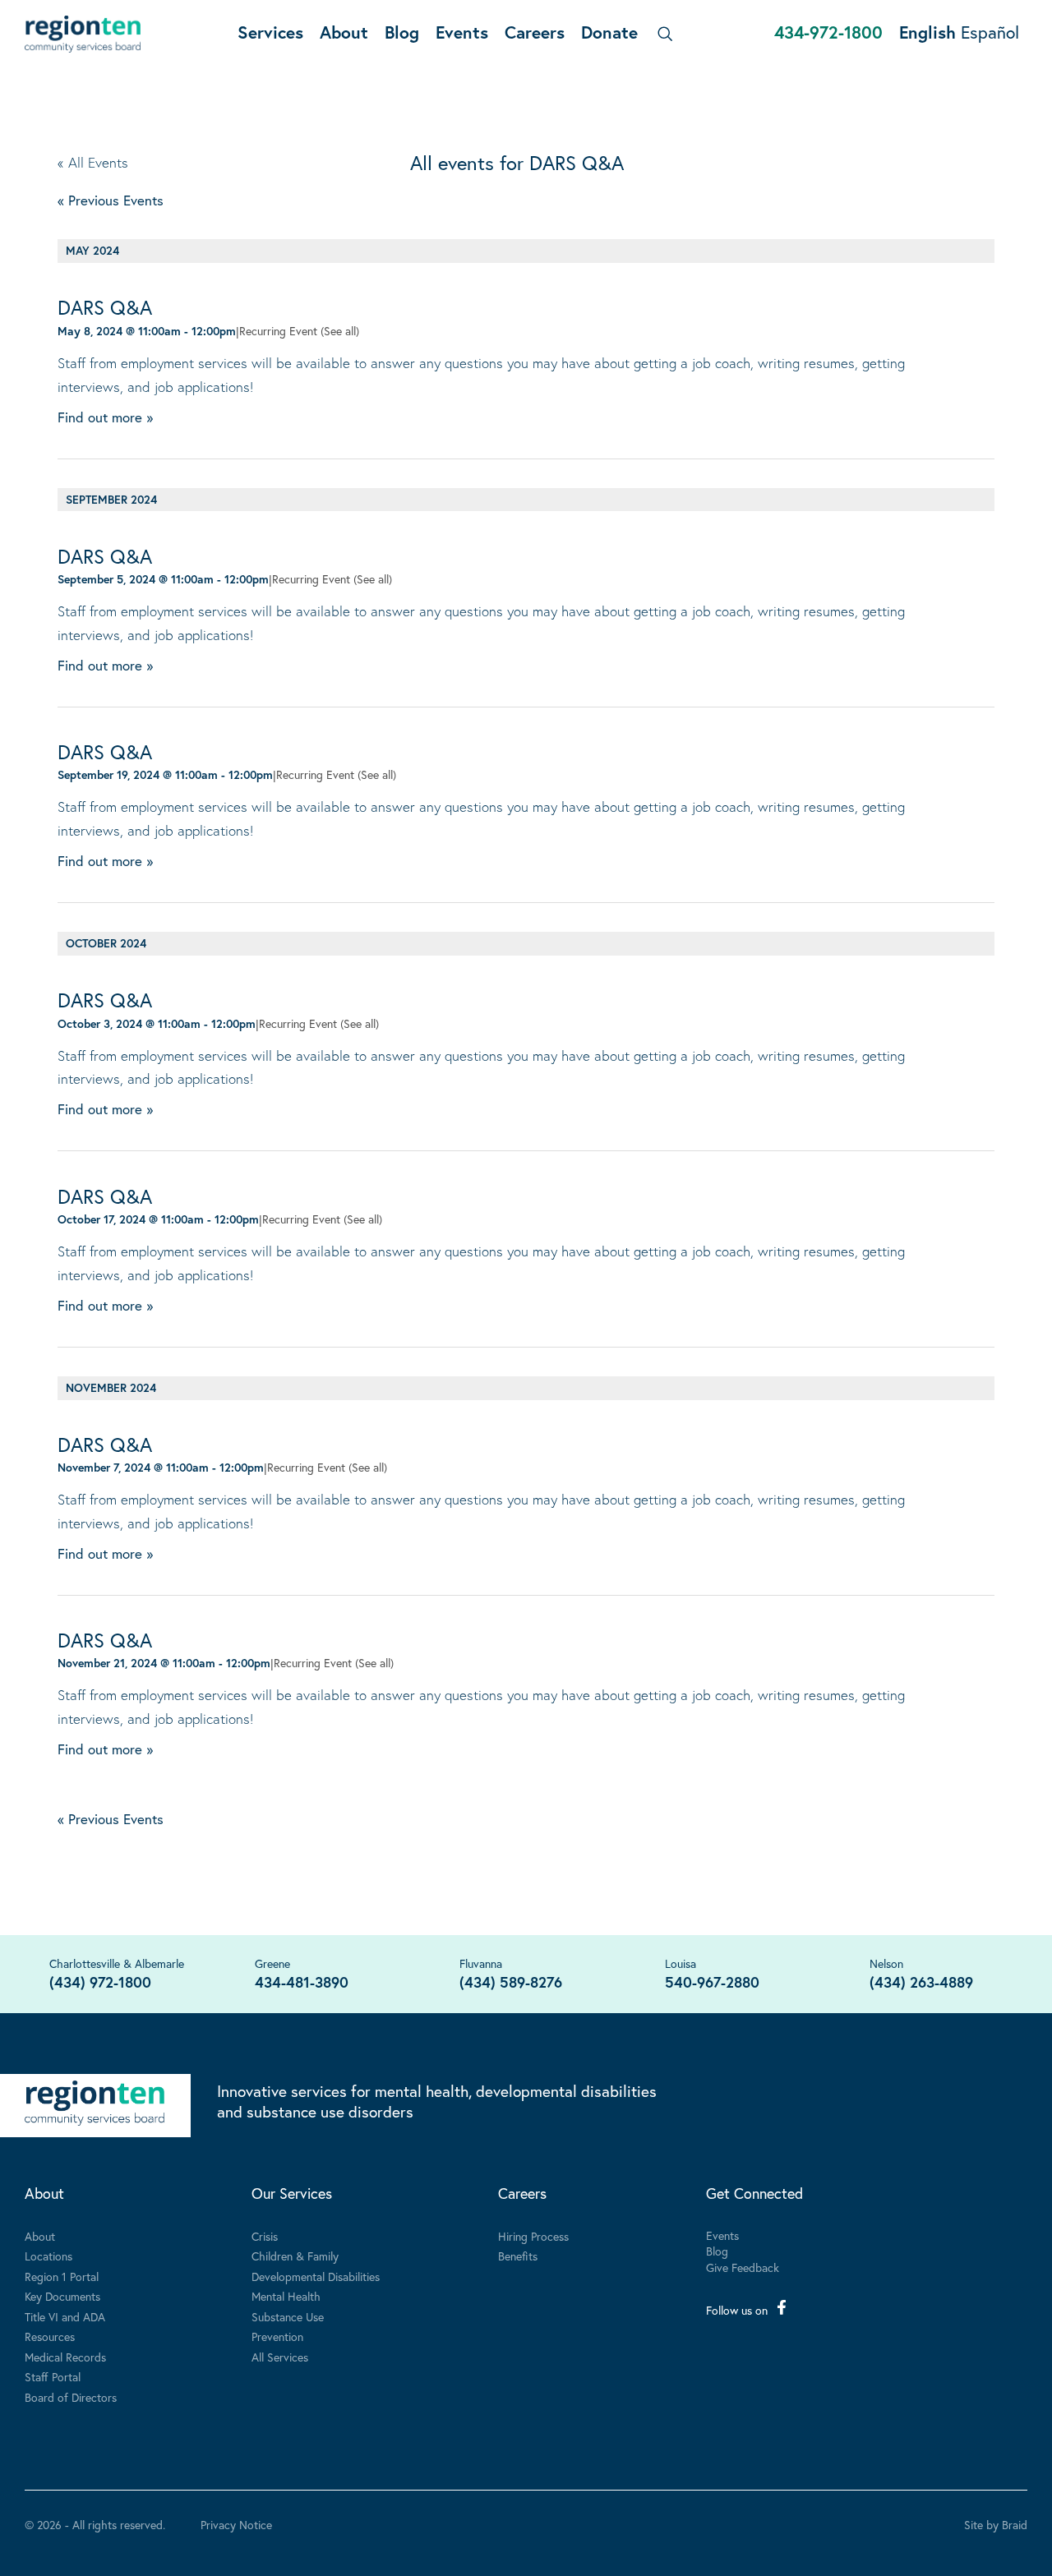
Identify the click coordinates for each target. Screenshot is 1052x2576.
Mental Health (286, 2296)
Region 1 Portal (62, 2276)
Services (270, 32)
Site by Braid (996, 2525)
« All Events (93, 162)
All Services (280, 2357)
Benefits (518, 2256)
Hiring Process (533, 2236)
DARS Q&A (105, 307)
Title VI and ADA (65, 2317)
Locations (48, 2256)
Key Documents (62, 2296)
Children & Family (295, 2256)
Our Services (292, 2193)
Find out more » (105, 417)
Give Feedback (743, 2267)
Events (462, 32)
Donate (609, 32)
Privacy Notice (236, 2525)
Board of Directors (71, 2397)
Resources (50, 2336)
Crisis (265, 2236)
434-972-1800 (828, 32)
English (927, 32)
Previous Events (111, 200)
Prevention (277, 2336)
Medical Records (65, 2357)
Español (990, 32)
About (344, 32)
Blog (402, 32)
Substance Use (288, 2317)
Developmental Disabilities (316, 2276)
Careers (535, 32)
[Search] (662, 34)
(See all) (340, 331)
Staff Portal (53, 2377)
